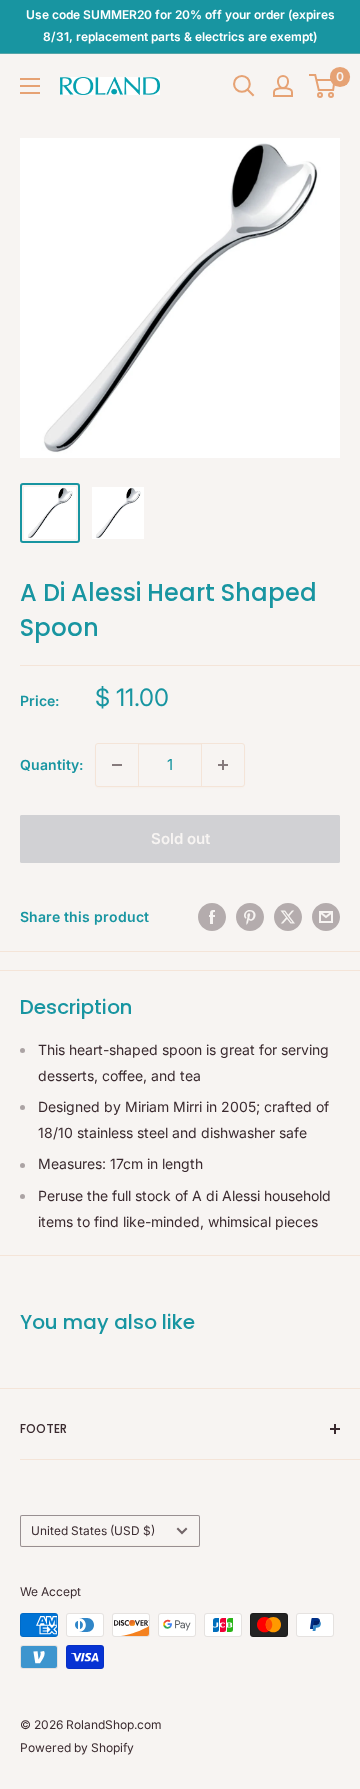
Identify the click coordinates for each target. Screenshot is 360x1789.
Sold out (180, 838)
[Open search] (244, 86)
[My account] (283, 86)
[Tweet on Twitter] (288, 917)
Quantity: (51, 764)
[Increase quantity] (223, 765)
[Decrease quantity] (117, 765)
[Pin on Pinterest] (250, 917)
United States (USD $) (93, 1530)
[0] (323, 86)
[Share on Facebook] (212, 917)
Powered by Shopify (77, 1747)
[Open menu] (30, 86)
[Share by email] (326, 917)
